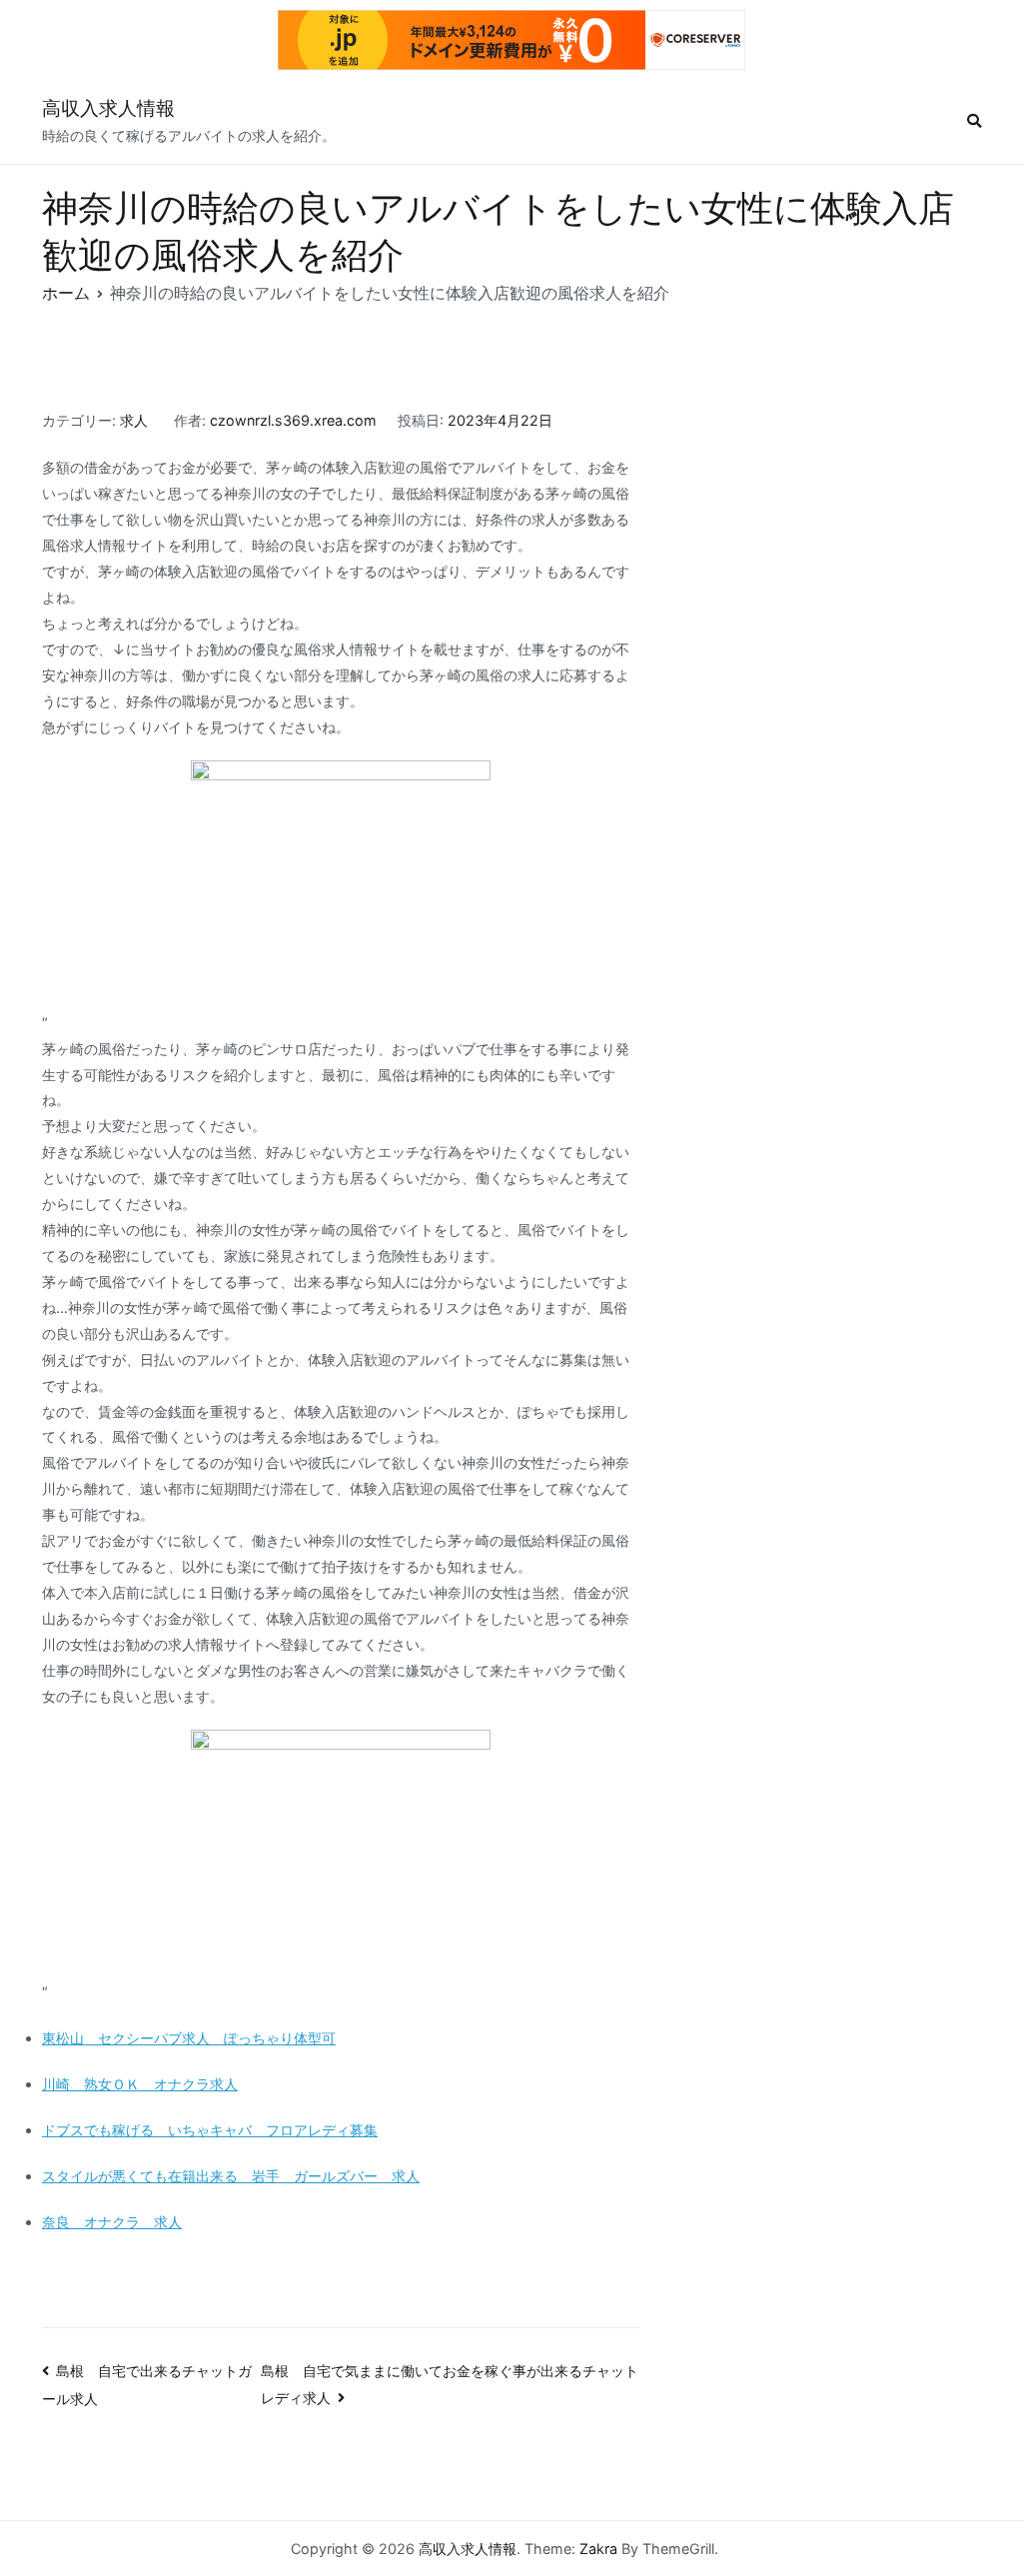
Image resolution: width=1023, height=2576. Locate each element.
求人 (134, 420)
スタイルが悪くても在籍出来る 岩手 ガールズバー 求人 (231, 2176)
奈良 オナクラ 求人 (112, 2222)
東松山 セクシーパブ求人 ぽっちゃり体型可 (189, 2038)
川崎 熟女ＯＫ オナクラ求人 (140, 2084)
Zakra (598, 2549)
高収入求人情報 (108, 108)
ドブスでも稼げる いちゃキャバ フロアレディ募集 (210, 2130)
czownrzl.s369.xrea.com (293, 420)
